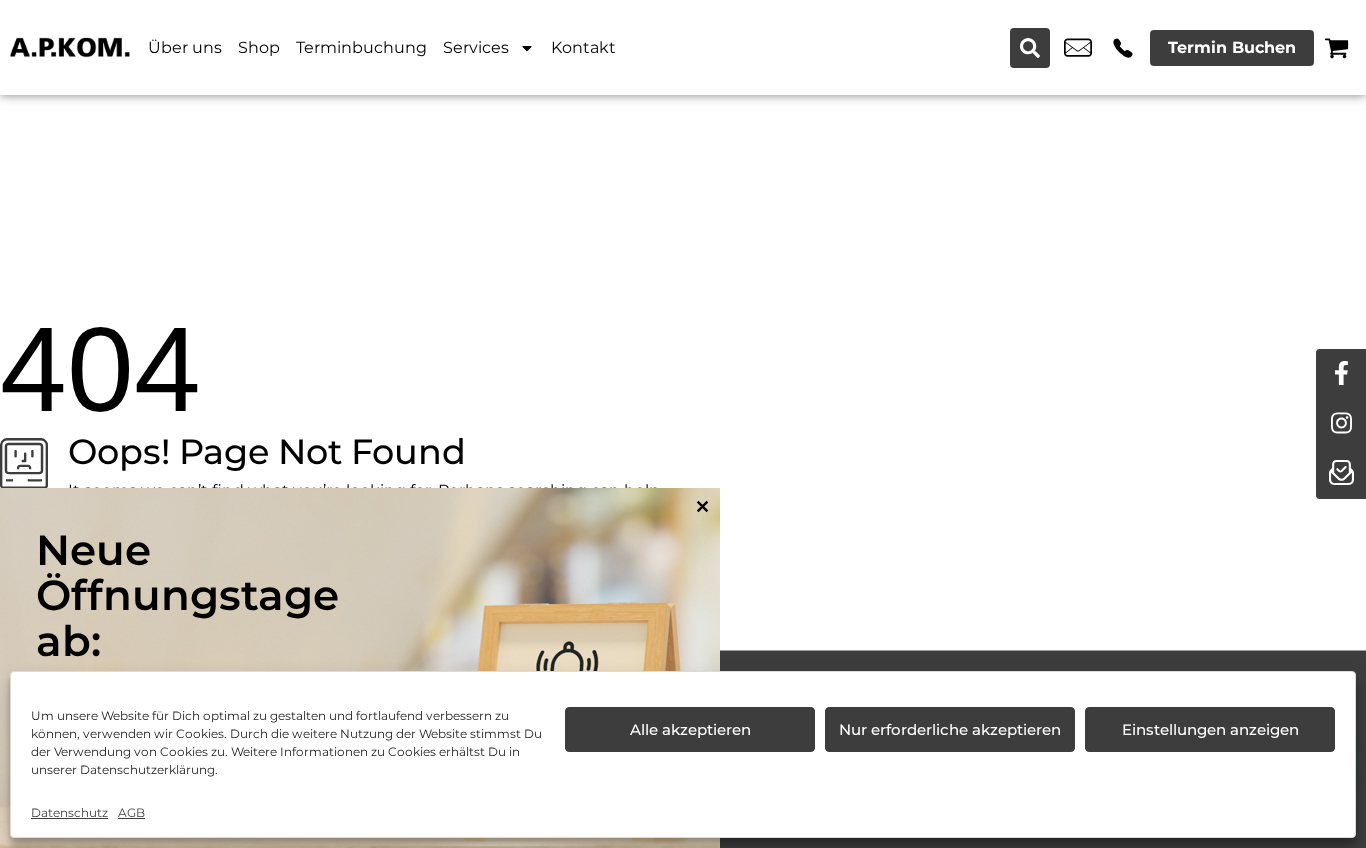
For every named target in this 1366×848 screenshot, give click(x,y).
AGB (131, 812)
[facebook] (1341, 374)
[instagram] (1341, 424)
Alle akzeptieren (690, 729)
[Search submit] (1030, 48)
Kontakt (583, 47)
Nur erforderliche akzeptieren (950, 729)
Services (476, 47)
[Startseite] (70, 47)
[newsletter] (1341, 474)
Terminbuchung (361, 47)
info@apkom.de (1078, 48)
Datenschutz (69, 812)
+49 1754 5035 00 (1123, 48)
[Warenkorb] (1336, 47)
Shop (259, 47)
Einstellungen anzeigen (1210, 729)
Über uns (185, 47)
